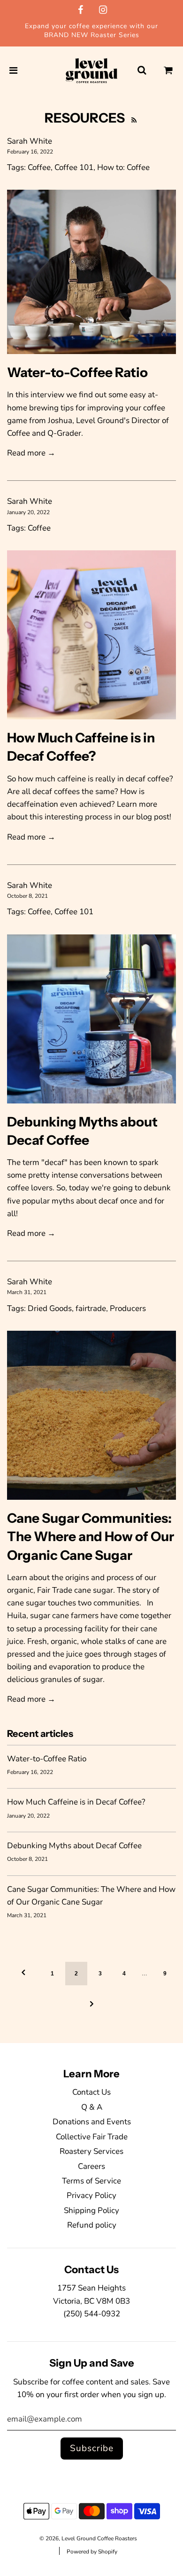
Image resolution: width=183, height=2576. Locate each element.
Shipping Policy (91, 2210)
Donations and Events (92, 2122)
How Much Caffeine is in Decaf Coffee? (76, 1802)
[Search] (142, 71)
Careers (91, 2166)
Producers (128, 1308)
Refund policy (92, 2225)
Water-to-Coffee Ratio (77, 372)
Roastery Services (91, 2151)
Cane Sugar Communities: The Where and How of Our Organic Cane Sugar (91, 1537)
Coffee (39, 167)
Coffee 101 (74, 167)
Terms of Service (91, 2181)
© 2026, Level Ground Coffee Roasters (88, 2538)
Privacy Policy (91, 2195)
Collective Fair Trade (92, 2137)
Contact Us (91, 2092)
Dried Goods (50, 1308)
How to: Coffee (123, 167)
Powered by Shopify (92, 2552)
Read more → (31, 453)
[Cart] (168, 71)
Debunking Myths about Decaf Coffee (74, 1846)
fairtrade (91, 1308)
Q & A (92, 2107)
